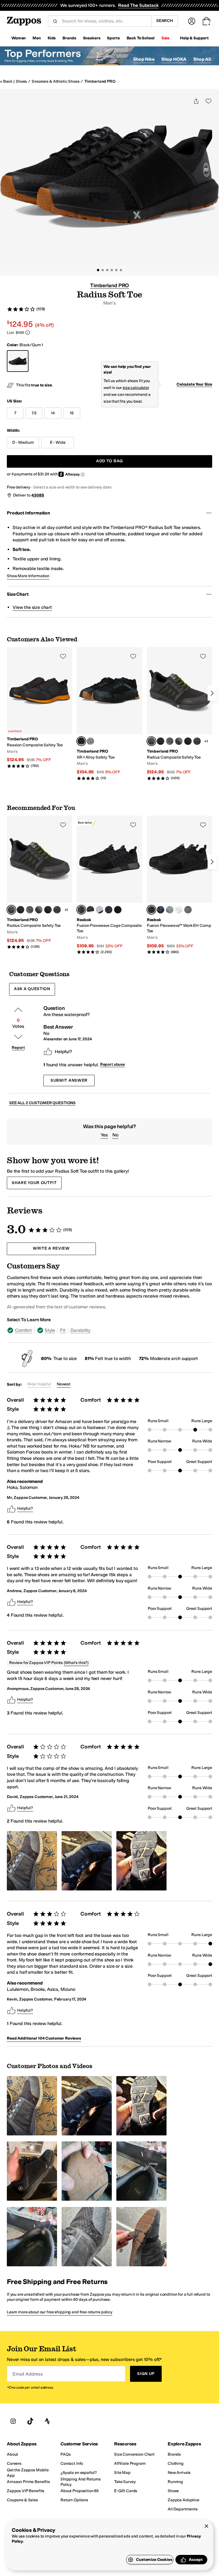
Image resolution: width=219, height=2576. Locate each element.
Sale (165, 38)
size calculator (136, 388)
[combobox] (104, 21)
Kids (52, 38)
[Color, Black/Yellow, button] (197, 741)
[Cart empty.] (206, 21)
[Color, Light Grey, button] (170, 910)
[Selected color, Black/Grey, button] (81, 910)
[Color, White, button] (179, 910)
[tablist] (109, 1330)
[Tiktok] (30, 2421)
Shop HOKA (174, 59)
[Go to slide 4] (112, 270)
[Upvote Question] (18, 1010)
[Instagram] (13, 2421)
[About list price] (28, 333)
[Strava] (47, 2421)
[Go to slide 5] (116, 270)
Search (165, 21)
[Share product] (196, 101)
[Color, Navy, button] (161, 910)
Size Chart (18, 594)
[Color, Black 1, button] (161, 741)
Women (19, 38)
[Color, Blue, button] (109, 910)
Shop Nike (144, 59)
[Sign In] (192, 21)
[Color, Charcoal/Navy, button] (179, 741)
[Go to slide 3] (107, 270)
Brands (69, 38)
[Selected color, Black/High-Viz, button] (151, 741)
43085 (38, 495)
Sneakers (92, 38)
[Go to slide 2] (103, 270)
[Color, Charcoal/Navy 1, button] (170, 741)
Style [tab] (50, 1330)
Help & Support (194, 38)
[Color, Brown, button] (90, 910)
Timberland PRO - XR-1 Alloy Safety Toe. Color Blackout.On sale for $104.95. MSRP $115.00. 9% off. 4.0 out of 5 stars (109, 714)
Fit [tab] (63, 1330)
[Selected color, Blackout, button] (81, 741)
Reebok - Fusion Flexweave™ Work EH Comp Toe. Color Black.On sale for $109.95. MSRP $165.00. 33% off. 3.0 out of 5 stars (180, 885)
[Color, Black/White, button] (118, 910)
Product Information (28, 513)
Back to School (141, 38)
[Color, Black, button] (188, 741)
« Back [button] (6, 81)
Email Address (28, 2374)
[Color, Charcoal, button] (188, 910)
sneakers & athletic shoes (56, 81)
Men (37, 38)
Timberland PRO (100, 81)
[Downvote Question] (18, 1037)
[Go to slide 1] (98, 270)
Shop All (202, 59)
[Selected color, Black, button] (151, 910)
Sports (113, 38)
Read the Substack (138, 5)
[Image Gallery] (32, 1861)
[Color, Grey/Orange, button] (90, 741)
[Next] (212, 693)
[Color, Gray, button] (100, 910)
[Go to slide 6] (121, 270)
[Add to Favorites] (63, 656)
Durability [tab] (80, 1330)
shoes (21, 81)
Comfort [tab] (23, 1330)
